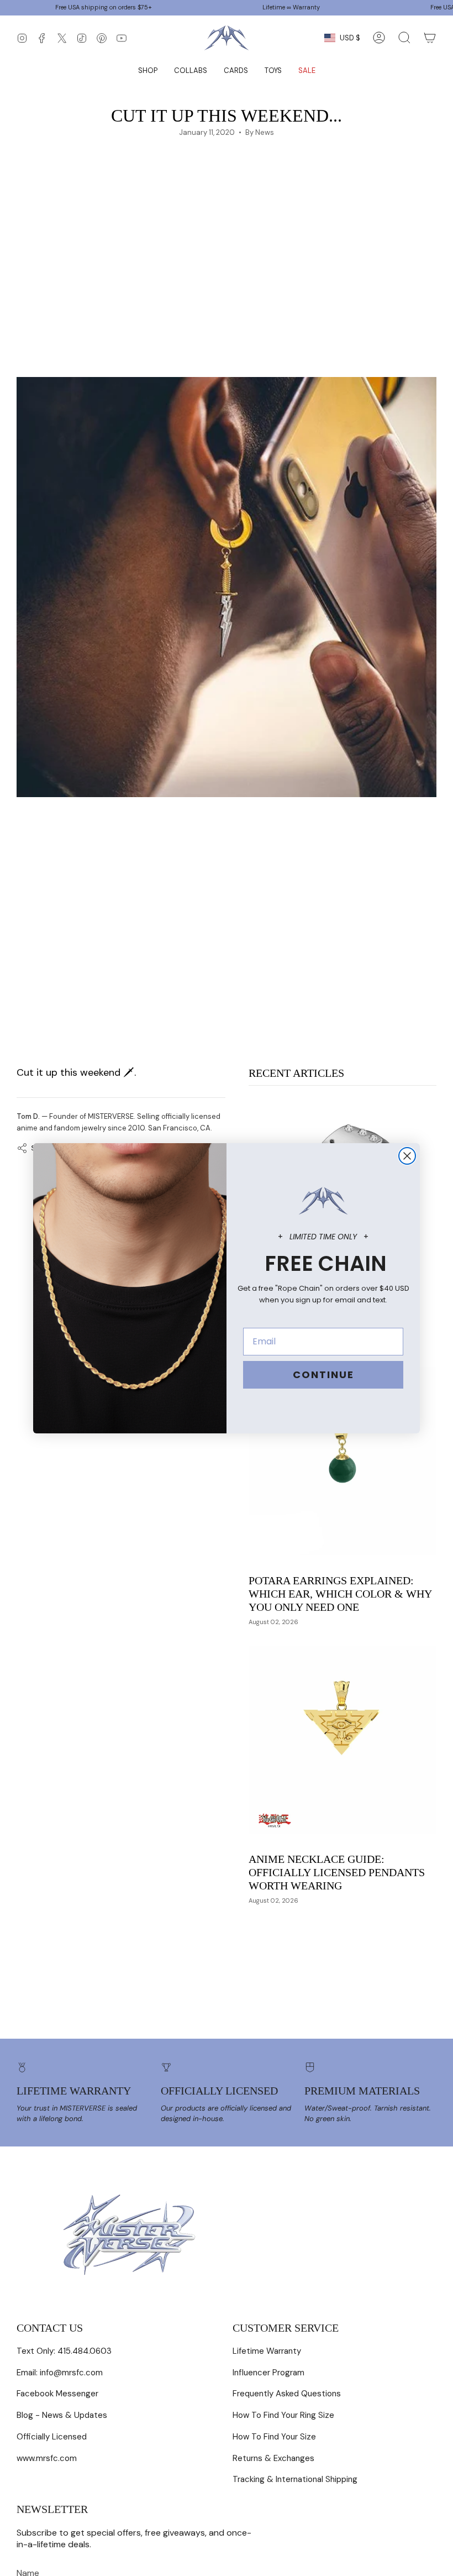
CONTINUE (323, 1375)
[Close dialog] (407, 1156)
